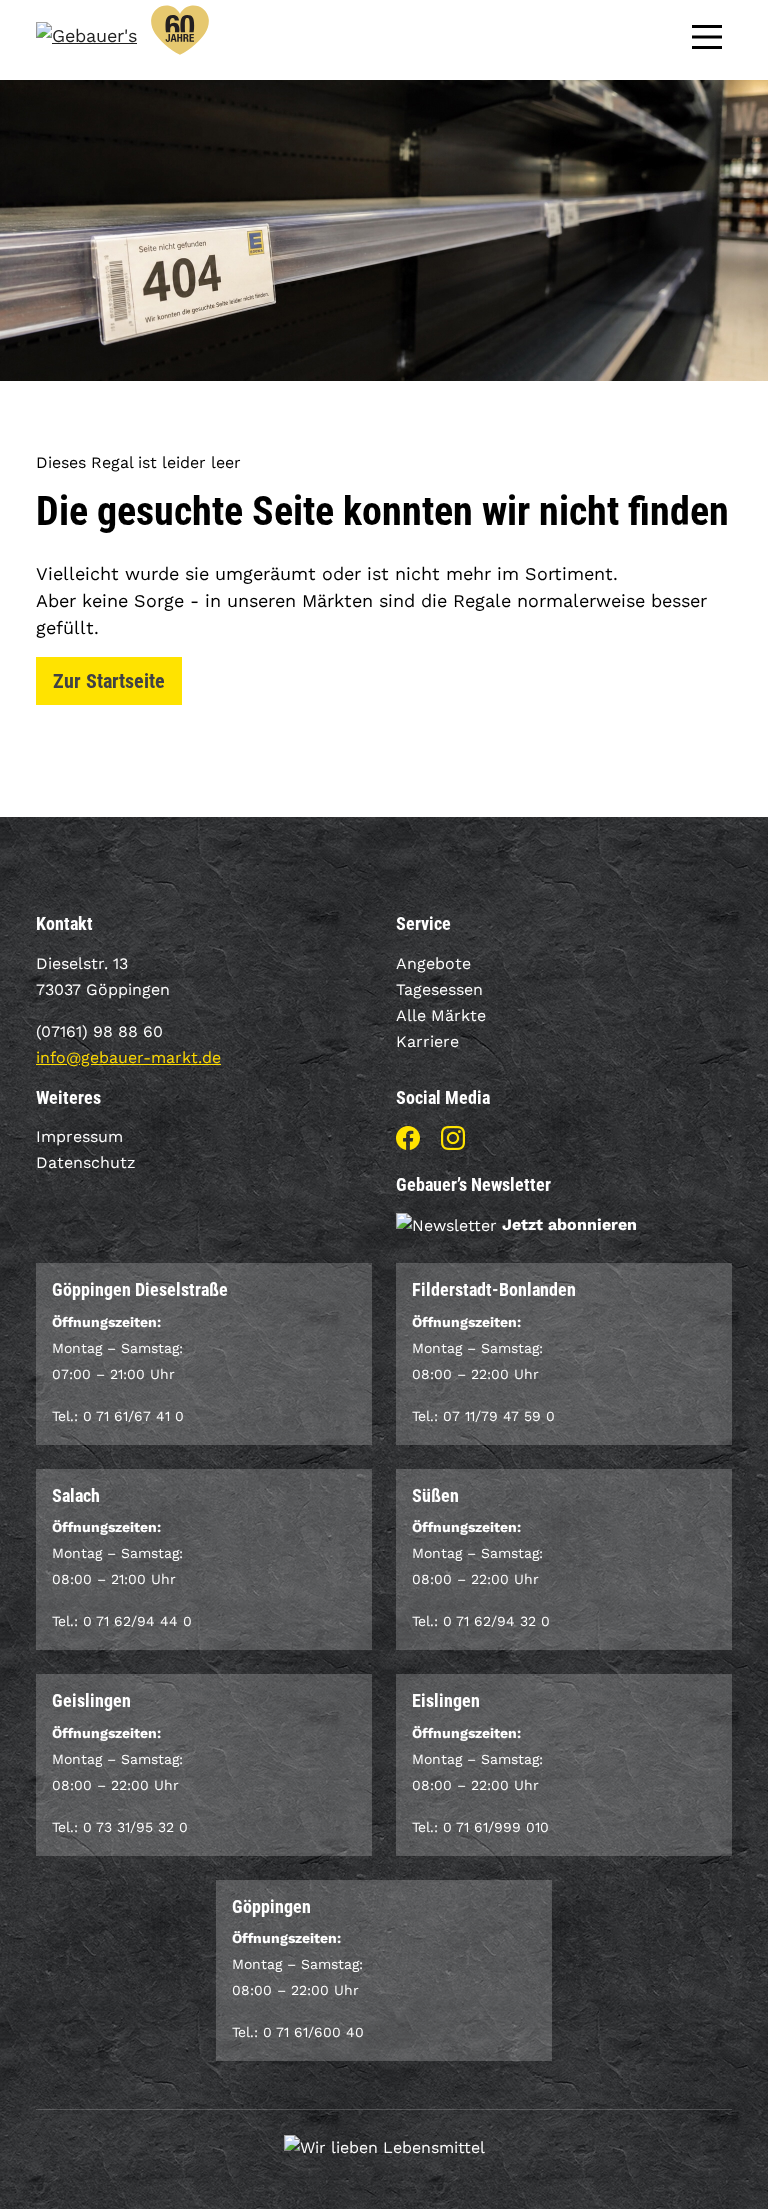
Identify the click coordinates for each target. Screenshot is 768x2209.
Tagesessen (439, 989)
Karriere (427, 1041)
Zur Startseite (109, 681)
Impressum (79, 1136)
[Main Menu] (707, 35)
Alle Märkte (441, 1015)
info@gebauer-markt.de (128, 1057)
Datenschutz (86, 1162)
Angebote (433, 963)
